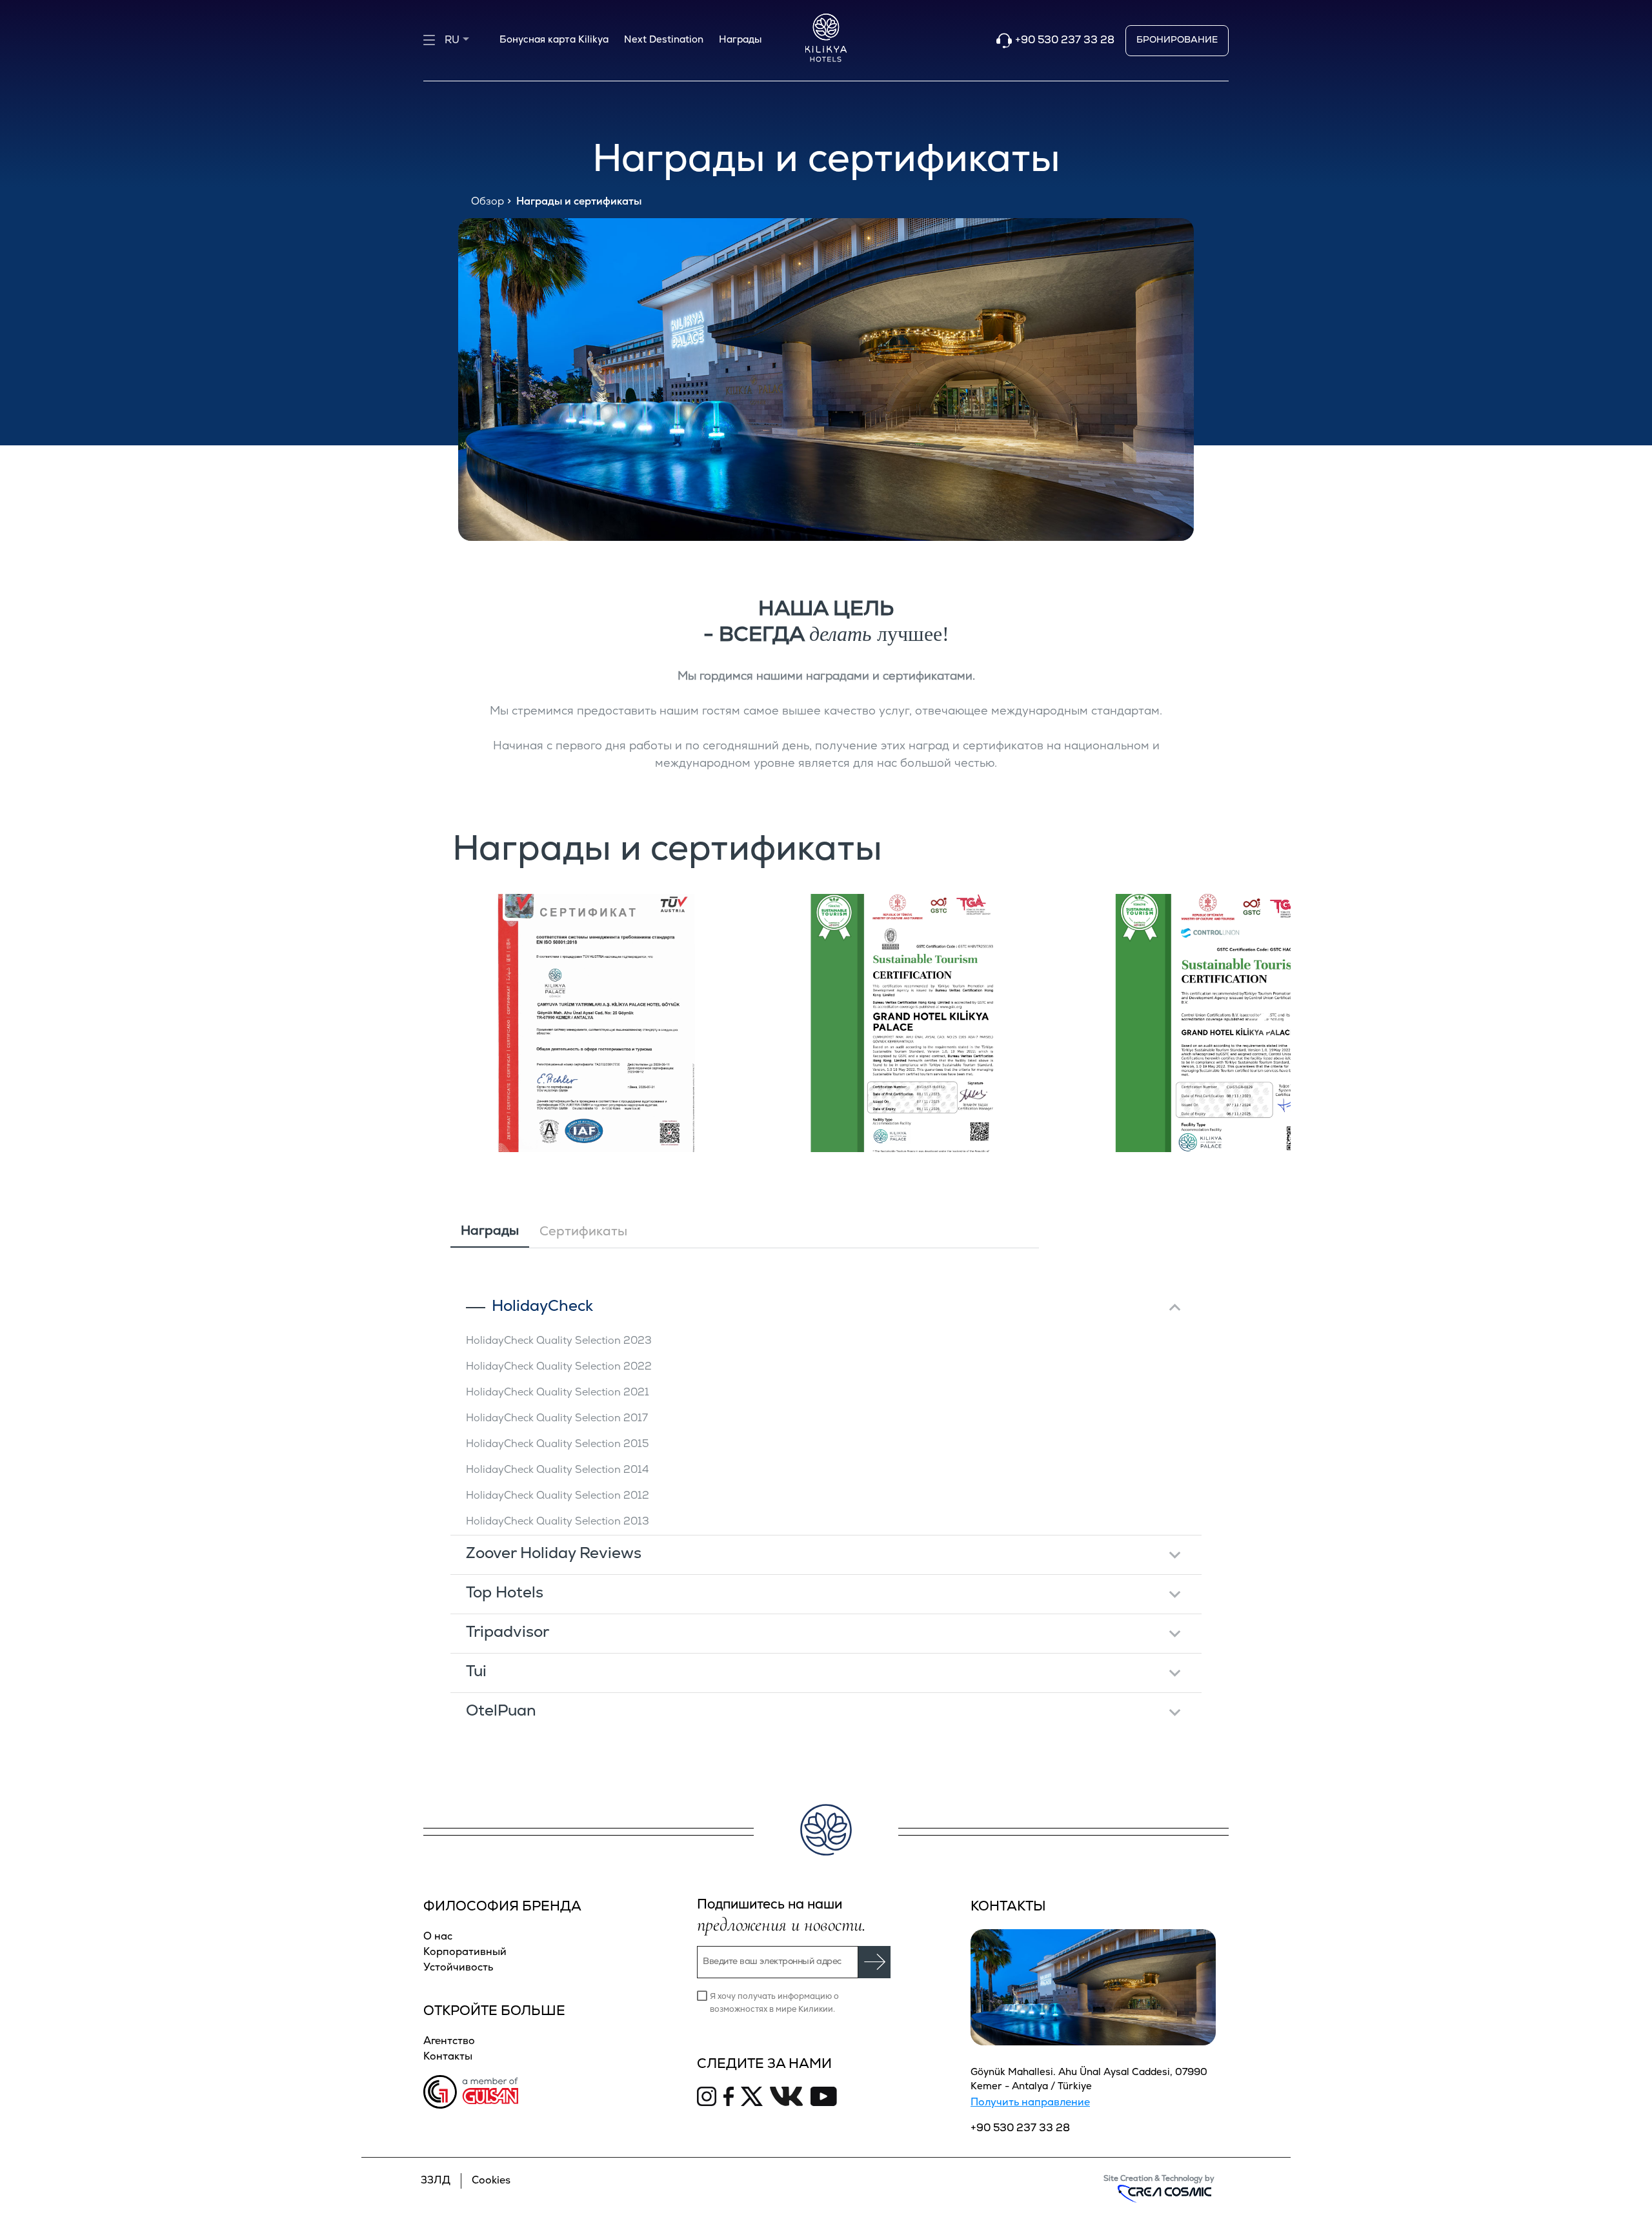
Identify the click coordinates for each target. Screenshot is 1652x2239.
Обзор (488, 202)
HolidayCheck (542, 1307)
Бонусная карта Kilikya (554, 40)
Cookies (491, 2181)
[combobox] (467, 35)
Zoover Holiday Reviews (554, 1554)
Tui (476, 1672)
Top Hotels (505, 1594)
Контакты (448, 2057)
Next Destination (664, 40)
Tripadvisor (508, 1633)
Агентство (449, 2041)
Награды (740, 40)
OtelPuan (501, 1712)
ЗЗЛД (436, 2181)
